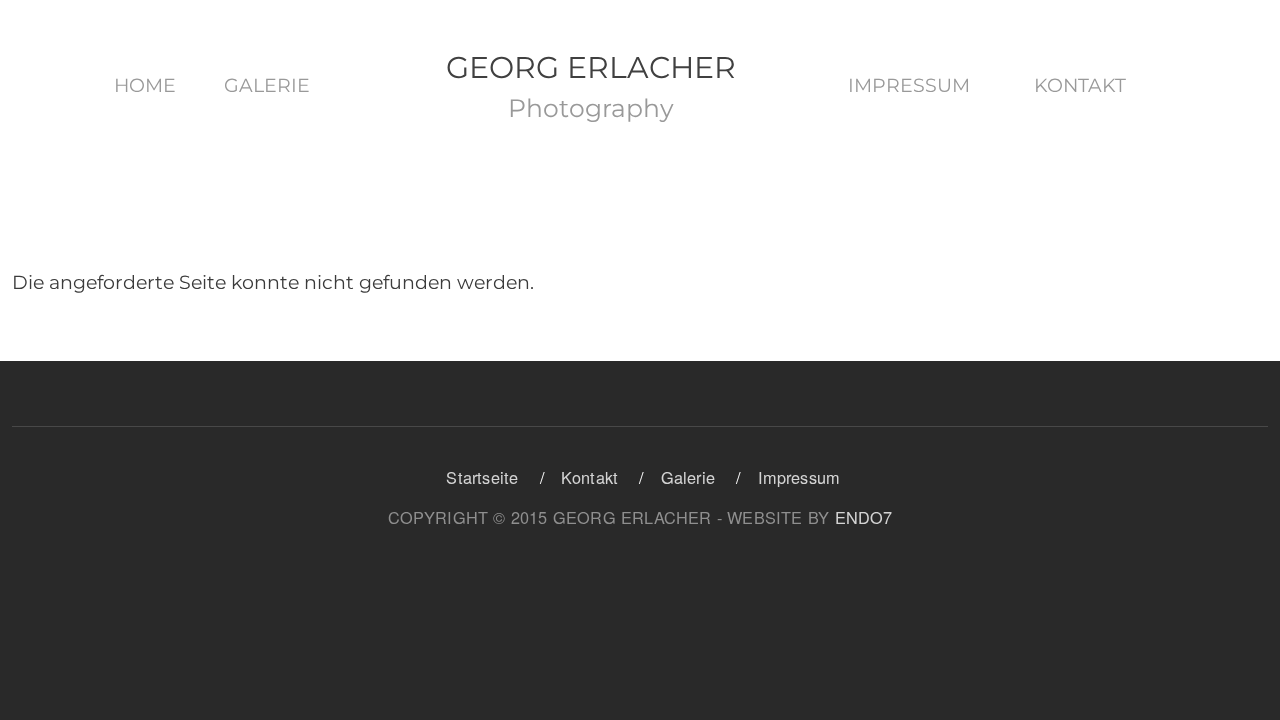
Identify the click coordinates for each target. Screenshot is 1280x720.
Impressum (909, 85)
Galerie (267, 85)
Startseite (482, 477)
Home (145, 85)
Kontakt (1080, 85)
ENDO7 (864, 517)
